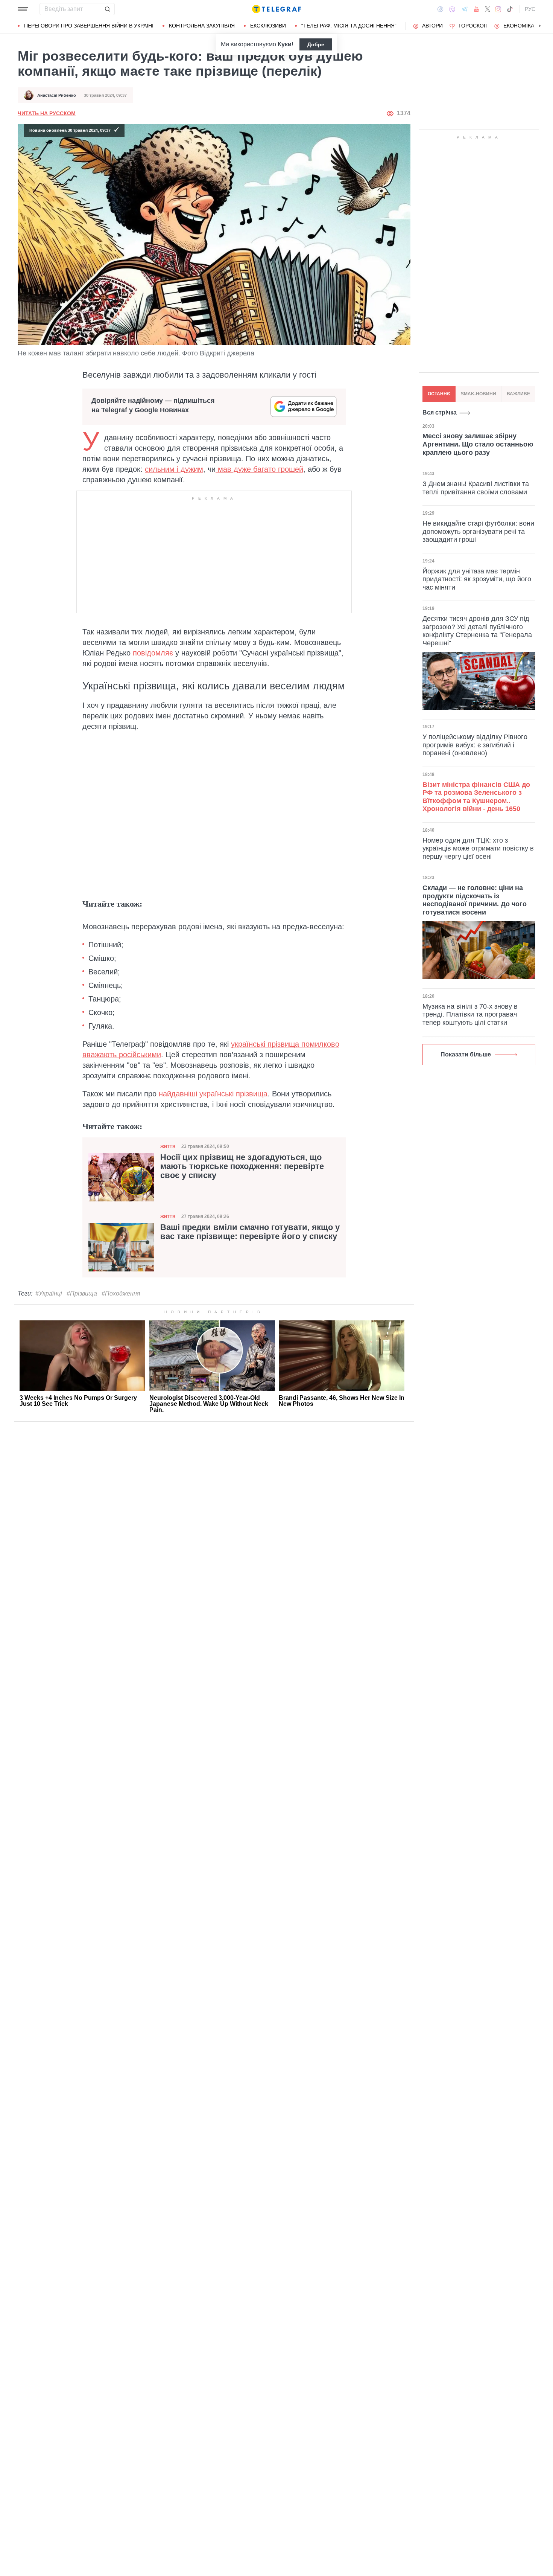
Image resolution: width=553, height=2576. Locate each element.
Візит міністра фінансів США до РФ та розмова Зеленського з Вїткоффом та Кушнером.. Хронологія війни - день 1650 (476, 797)
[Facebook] (440, 9)
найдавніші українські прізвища (213, 1094)
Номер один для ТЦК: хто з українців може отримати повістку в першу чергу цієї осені (478, 848)
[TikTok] (510, 9)
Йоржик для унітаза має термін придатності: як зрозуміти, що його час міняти (477, 579)
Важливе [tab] (518, 394)
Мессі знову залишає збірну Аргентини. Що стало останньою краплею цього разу (478, 444)
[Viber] (452, 9)
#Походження (121, 1293)
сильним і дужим (174, 469)
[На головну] (276, 9)
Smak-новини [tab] (479, 394)
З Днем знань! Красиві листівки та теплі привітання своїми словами (476, 488)
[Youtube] (476, 9)
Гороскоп (473, 26)
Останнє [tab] (439, 394)
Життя (168, 1146)
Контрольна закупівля (202, 26)
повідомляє (153, 653)
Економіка (519, 26)
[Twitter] (488, 9)
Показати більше (466, 1054)
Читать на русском (47, 113)
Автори (432, 26)
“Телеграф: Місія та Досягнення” (349, 26)
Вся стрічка (440, 412)
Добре (316, 44)
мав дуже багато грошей (259, 469)
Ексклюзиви (268, 26)
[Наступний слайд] (540, 26)
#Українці (49, 1293)
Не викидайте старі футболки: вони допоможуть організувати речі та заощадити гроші (478, 531)
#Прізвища (82, 1293)
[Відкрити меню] (23, 9)
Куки (285, 44)
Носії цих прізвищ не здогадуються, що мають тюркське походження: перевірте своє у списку (242, 1166)
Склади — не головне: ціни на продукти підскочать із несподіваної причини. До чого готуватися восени (475, 900)
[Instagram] (498, 9)
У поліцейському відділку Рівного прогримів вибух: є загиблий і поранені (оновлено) (475, 745)
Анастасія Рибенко (57, 95)
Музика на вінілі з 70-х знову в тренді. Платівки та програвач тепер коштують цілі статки (470, 1014)
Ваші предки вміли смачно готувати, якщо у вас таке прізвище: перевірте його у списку (250, 1232)
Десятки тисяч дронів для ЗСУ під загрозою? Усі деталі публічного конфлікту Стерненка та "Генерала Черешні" (477, 630)
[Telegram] (465, 9)
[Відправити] (107, 9)
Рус (530, 9)
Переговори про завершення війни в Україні (89, 26)
